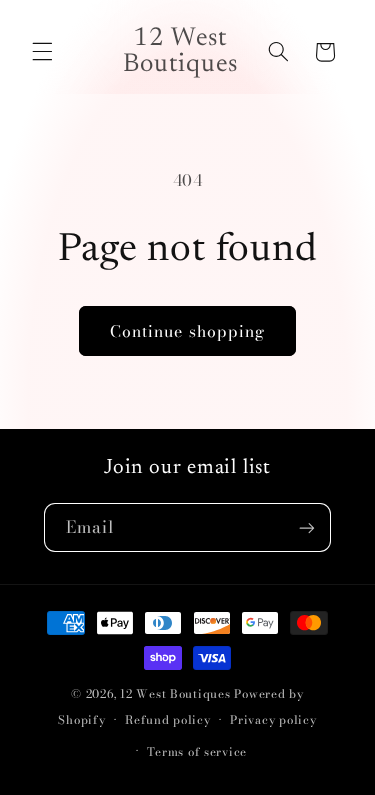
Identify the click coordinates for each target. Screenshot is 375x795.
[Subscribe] (307, 527)
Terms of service (197, 752)
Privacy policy (273, 720)
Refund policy (168, 720)
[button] (42, 52)
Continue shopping (187, 331)
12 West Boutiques (175, 694)
